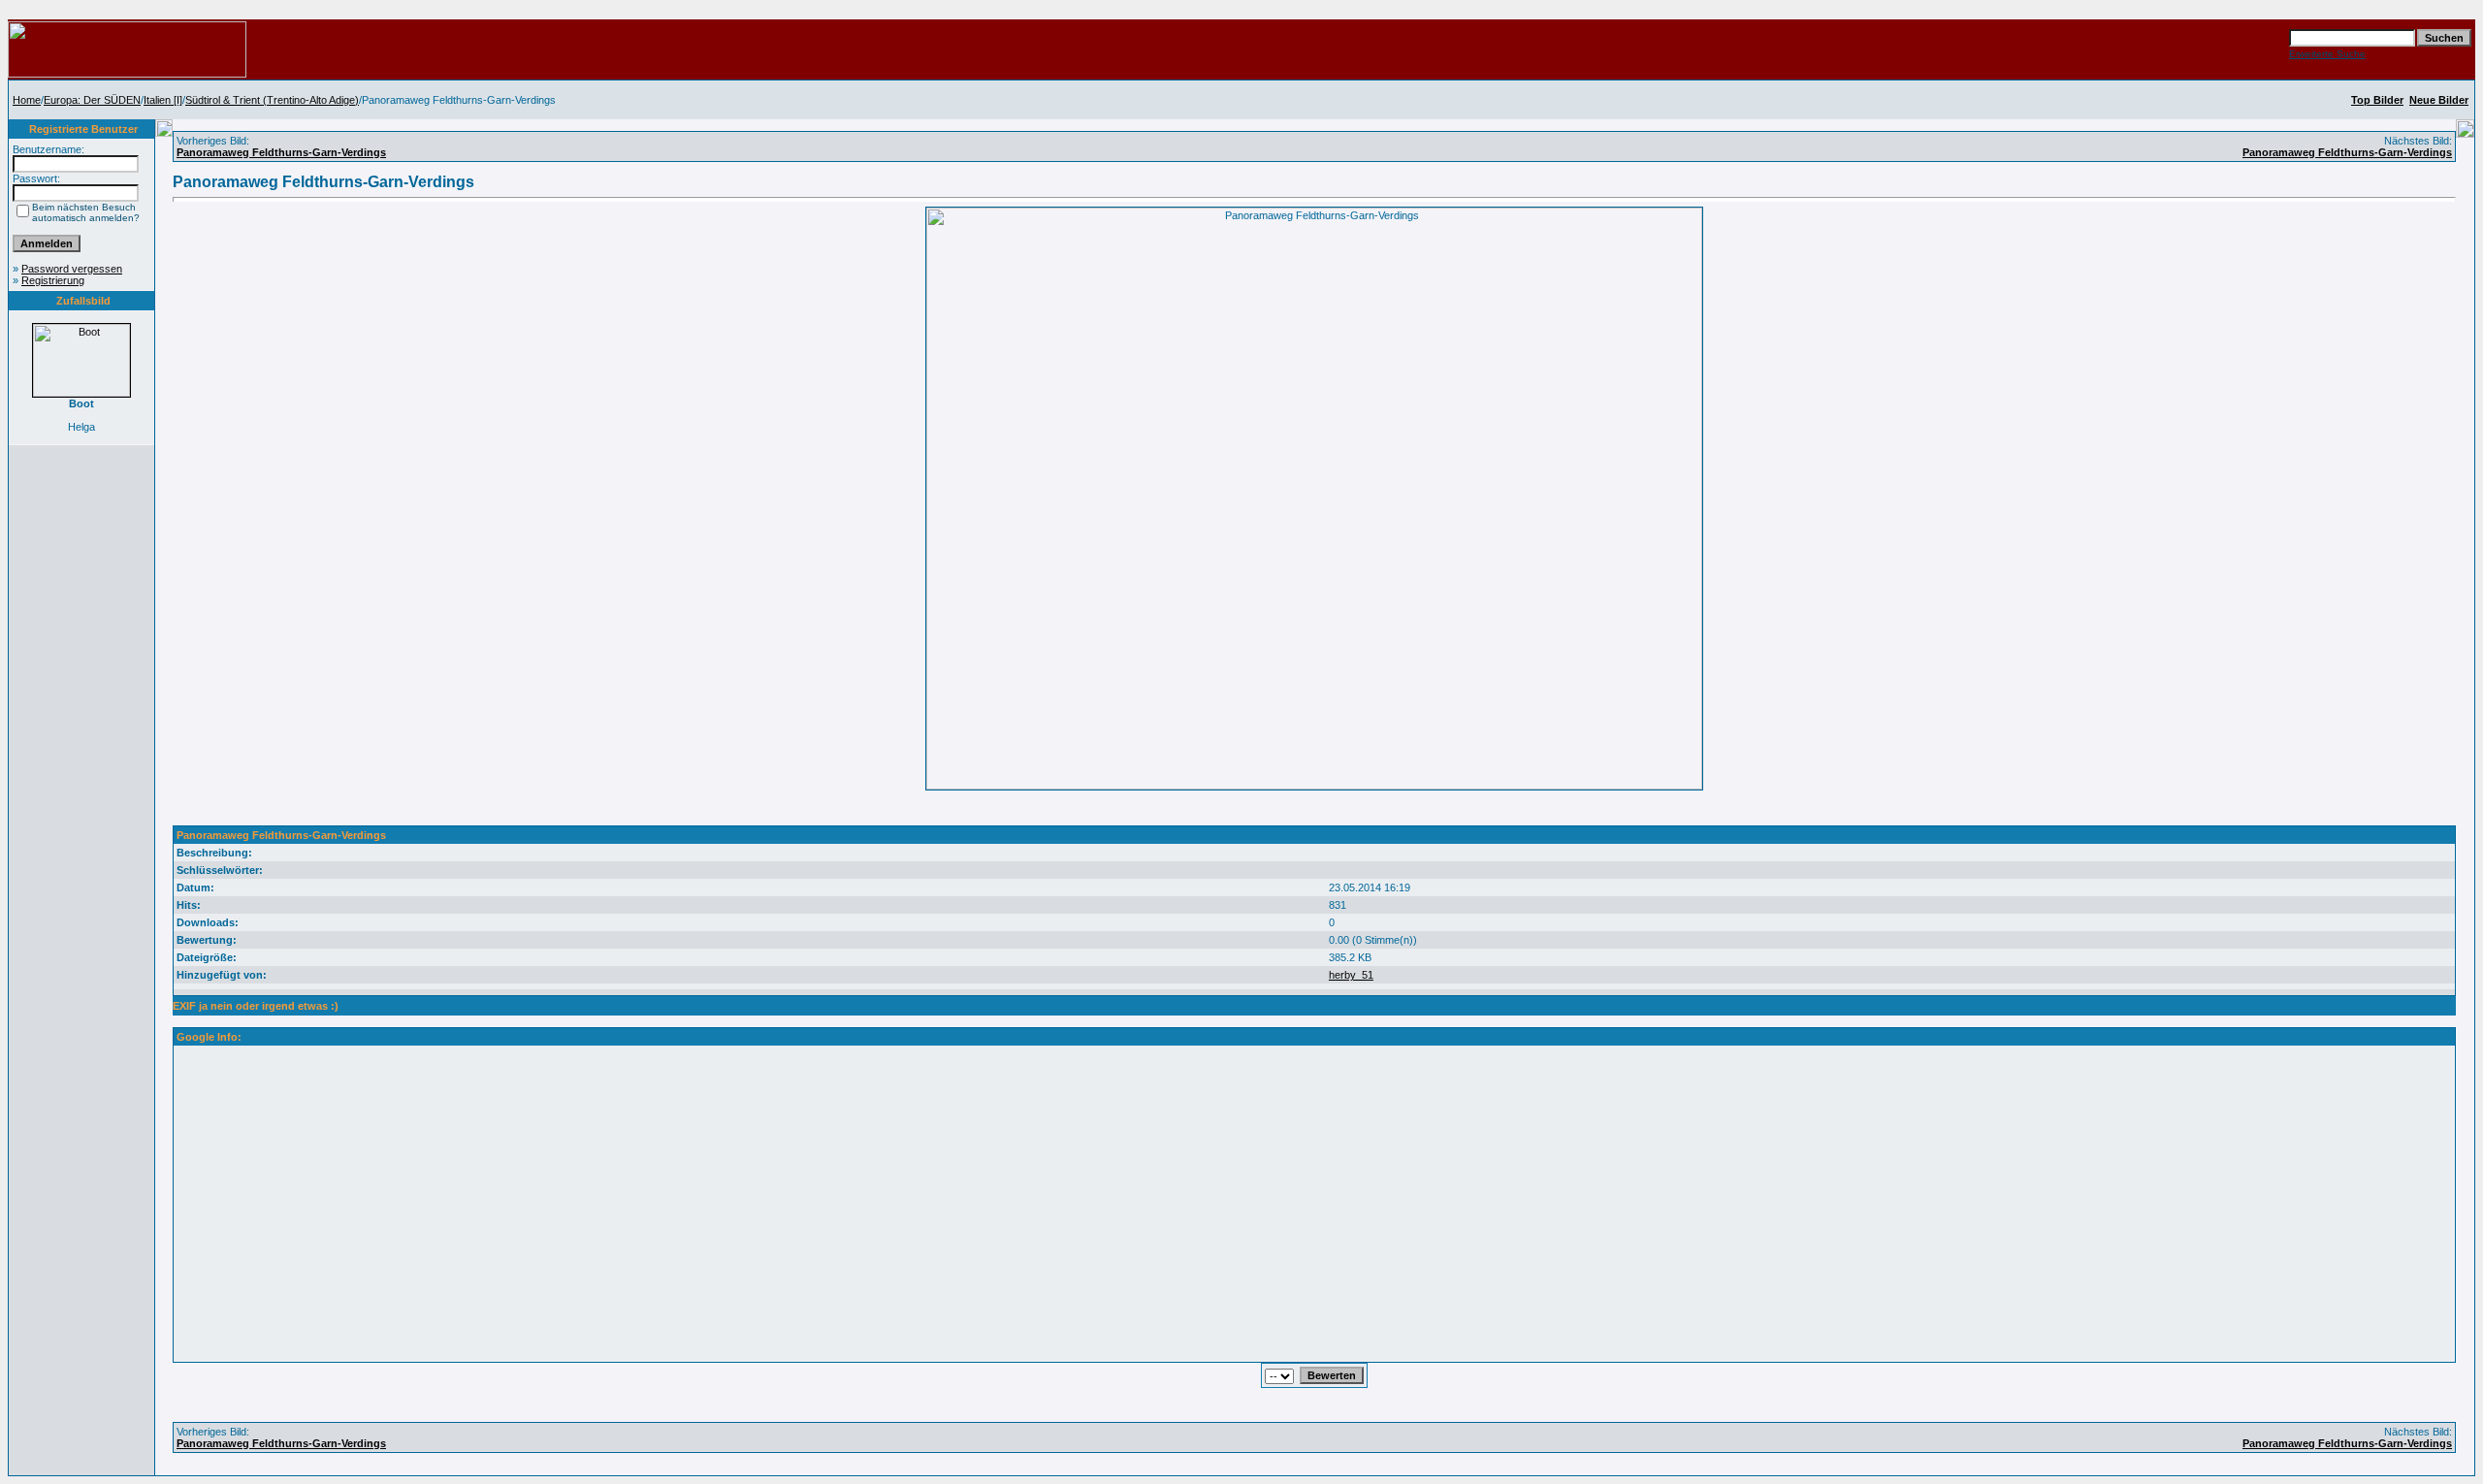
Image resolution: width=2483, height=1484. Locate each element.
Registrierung (53, 280)
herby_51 (1351, 975)
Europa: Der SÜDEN (92, 100)
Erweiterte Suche (2327, 54)
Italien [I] (163, 100)
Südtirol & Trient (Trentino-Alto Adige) (272, 100)
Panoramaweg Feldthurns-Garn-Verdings (281, 152)
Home (27, 100)
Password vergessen (72, 269)
